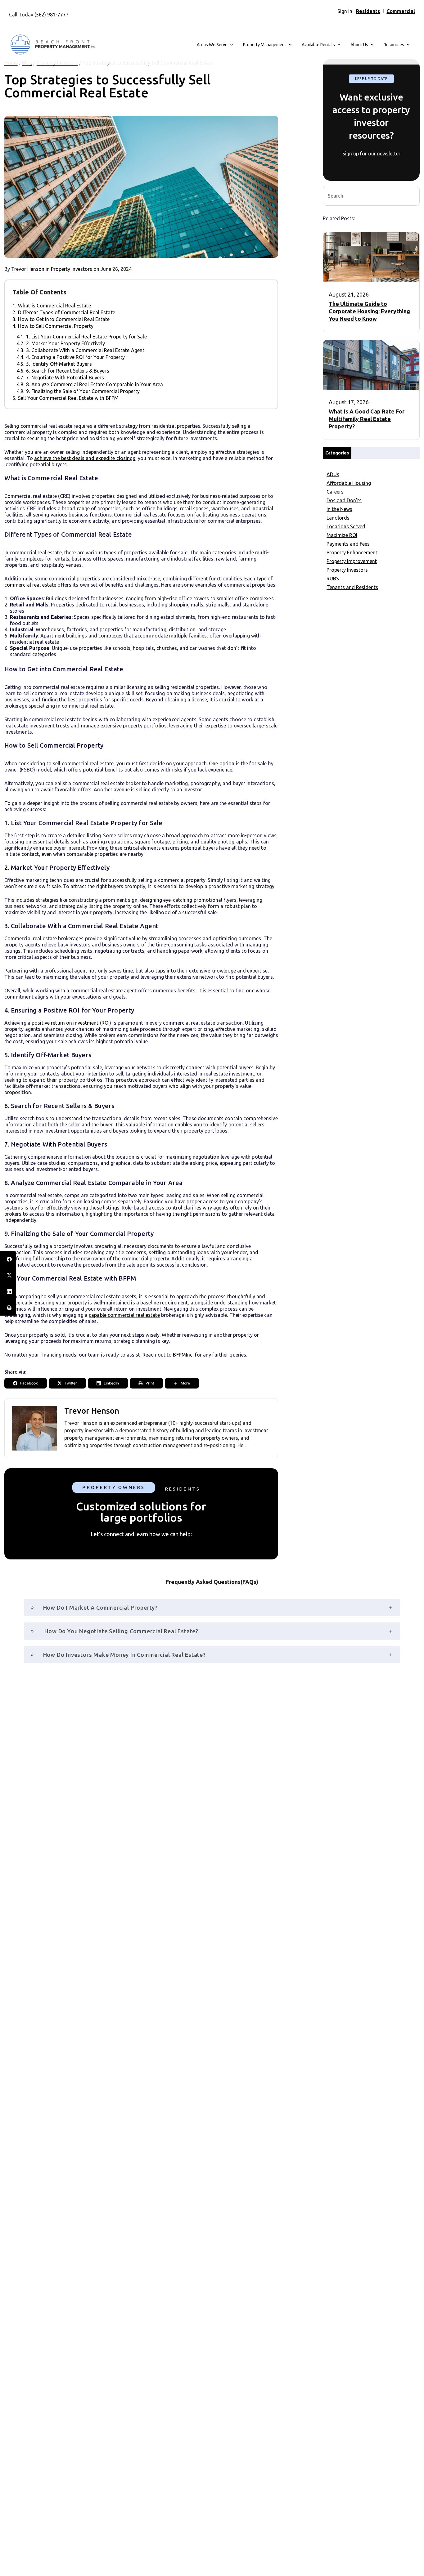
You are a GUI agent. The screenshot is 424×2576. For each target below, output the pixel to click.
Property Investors (72, 269)
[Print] (8, 1308)
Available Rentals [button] (318, 45)
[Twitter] (8, 1275)
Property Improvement (352, 561)
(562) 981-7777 (52, 15)
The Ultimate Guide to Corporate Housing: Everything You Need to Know (369, 311)
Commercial (401, 11)
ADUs (333, 474)
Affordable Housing (349, 483)
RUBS (333, 579)
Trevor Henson (28, 269)
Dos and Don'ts (344, 500)
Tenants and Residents (352, 587)
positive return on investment (65, 1023)
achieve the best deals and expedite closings (85, 458)
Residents (368, 11)
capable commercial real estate (124, 1315)
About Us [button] (359, 45)
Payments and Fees (348, 544)
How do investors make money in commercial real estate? (124, 1655)
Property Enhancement (352, 552)
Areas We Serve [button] (212, 45)
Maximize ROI (342, 535)
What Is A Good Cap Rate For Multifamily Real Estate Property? (367, 419)
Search (412, 195)
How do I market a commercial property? (100, 1608)
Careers (335, 492)
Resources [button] (394, 45)
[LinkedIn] (8, 1291)
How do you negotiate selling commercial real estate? (121, 1631)
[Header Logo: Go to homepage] (52, 45)
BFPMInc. (183, 1355)
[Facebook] (8, 1259)
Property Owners (113, 1487)
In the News (339, 509)
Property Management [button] (265, 45)
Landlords (338, 518)
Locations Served (346, 526)
